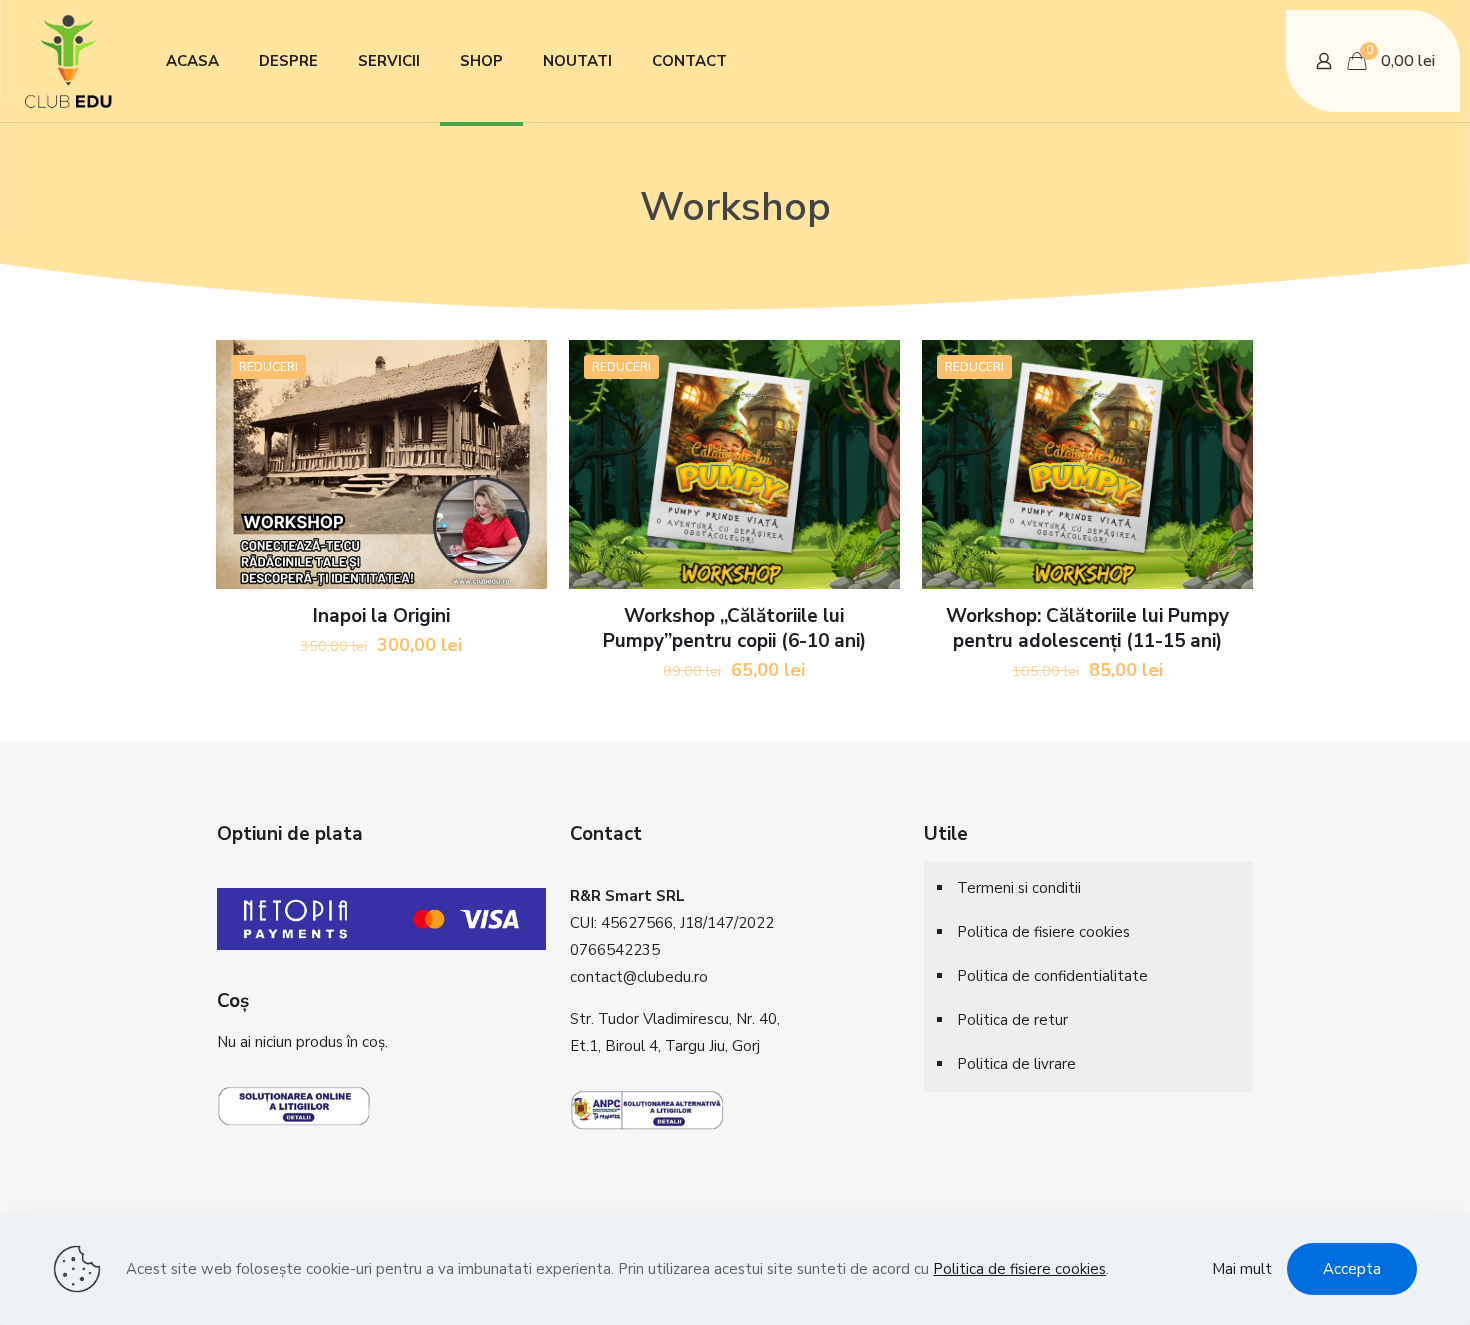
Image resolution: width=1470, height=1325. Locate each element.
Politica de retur (1012, 1020)
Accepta (1352, 1269)
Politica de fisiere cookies (1043, 932)
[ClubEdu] (68, 51)
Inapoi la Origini (381, 616)
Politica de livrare (1016, 1064)
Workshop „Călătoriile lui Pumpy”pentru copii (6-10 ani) (734, 628)
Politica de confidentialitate (1052, 976)
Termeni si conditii (1019, 888)
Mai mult (1242, 1269)
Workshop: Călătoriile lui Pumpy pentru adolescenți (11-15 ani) (1087, 628)
